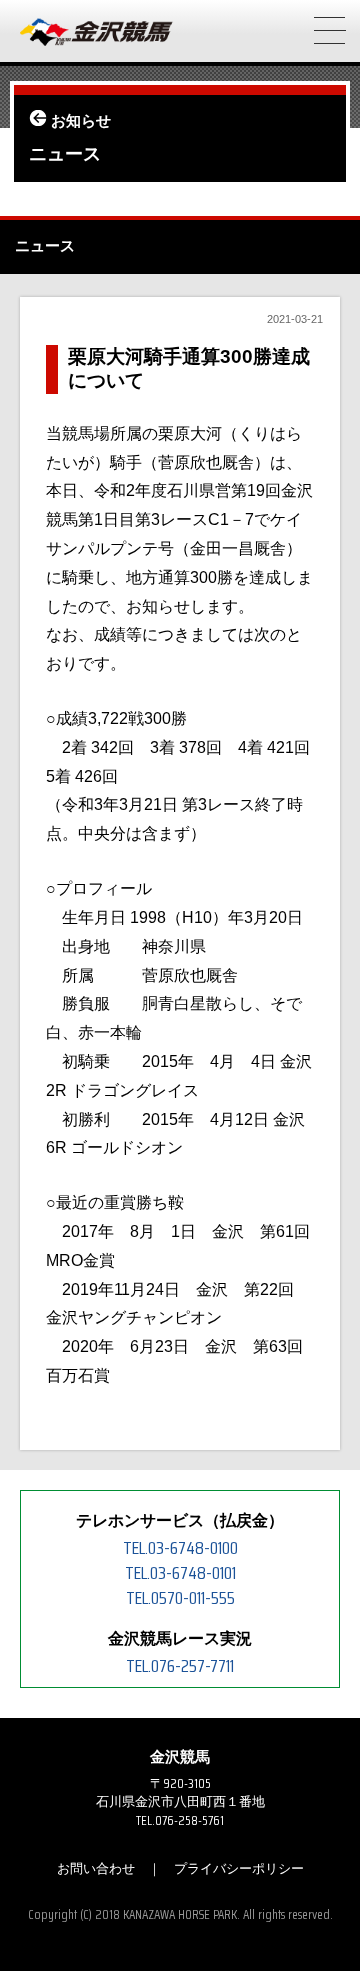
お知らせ (81, 121)
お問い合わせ (96, 1868)
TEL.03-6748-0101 (180, 1573)
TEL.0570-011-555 (180, 1598)
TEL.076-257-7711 (180, 1666)
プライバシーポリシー (239, 1868)
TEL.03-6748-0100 (180, 1548)
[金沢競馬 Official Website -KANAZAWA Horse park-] (97, 33)
